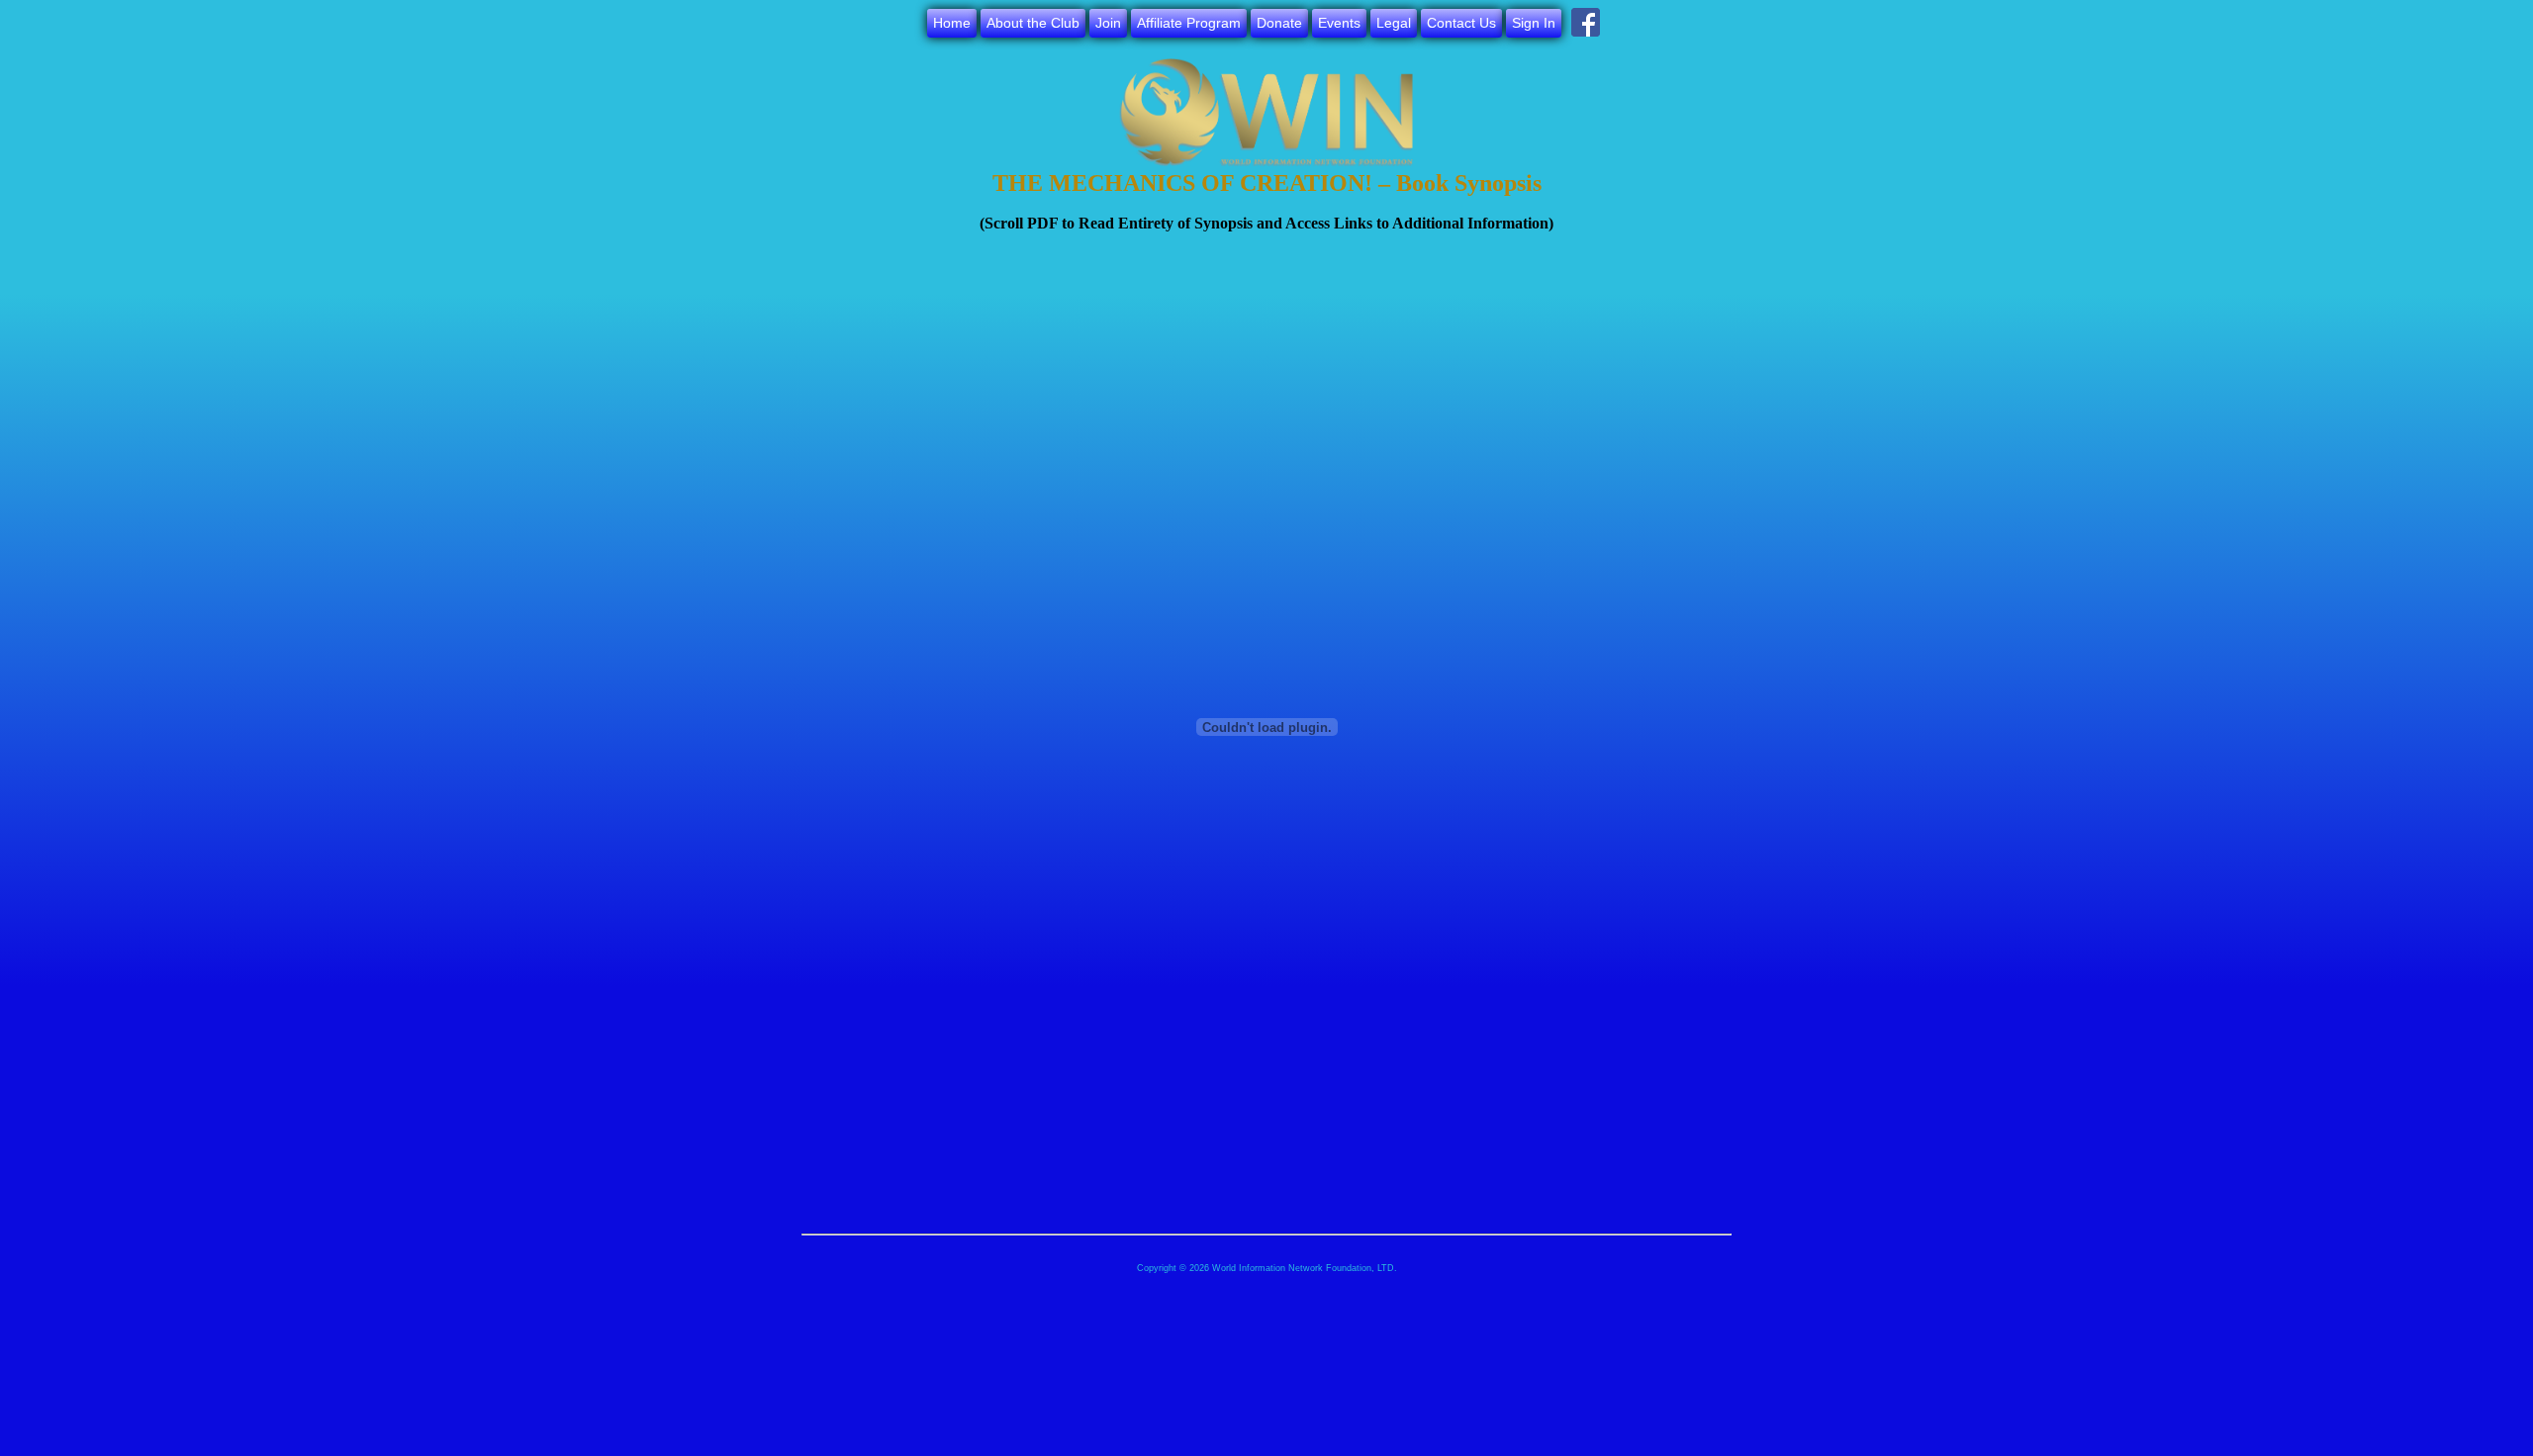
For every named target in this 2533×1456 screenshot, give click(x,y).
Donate (1279, 23)
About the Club (1033, 23)
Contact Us (1461, 23)
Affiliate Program (1189, 23)
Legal (1394, 23)
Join (1108, 23)
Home (952, 23)
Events (1339, 23)
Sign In (1534, 23)
